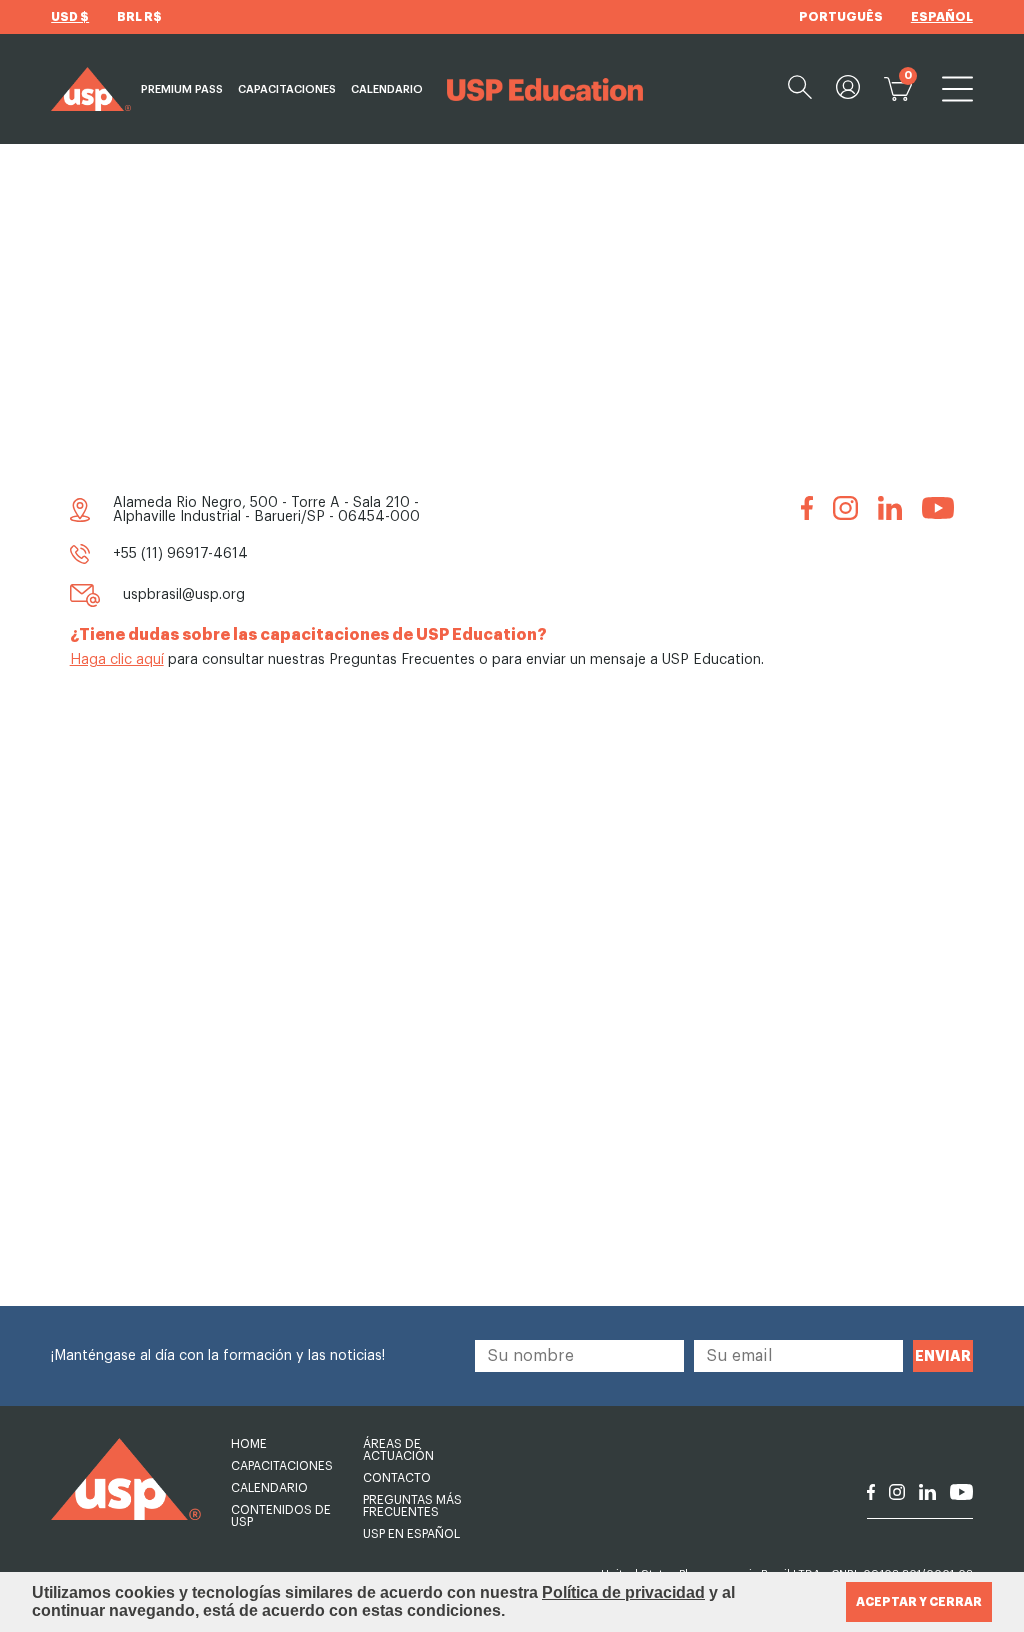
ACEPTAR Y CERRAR (919, 1602)
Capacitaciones (287, 89)
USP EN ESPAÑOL (411, 1534)
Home (249, 1444)
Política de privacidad (623, 1592)
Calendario (387, 89)
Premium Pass (182, 89)
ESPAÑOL (942, 17)
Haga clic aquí (117, 660)
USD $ (70, 17)
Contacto (397, 1478)
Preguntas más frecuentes (412, 1506)
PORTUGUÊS (841, 17)
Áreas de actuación (398, 1450)
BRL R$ (139, 17)
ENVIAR (943, 1356)
